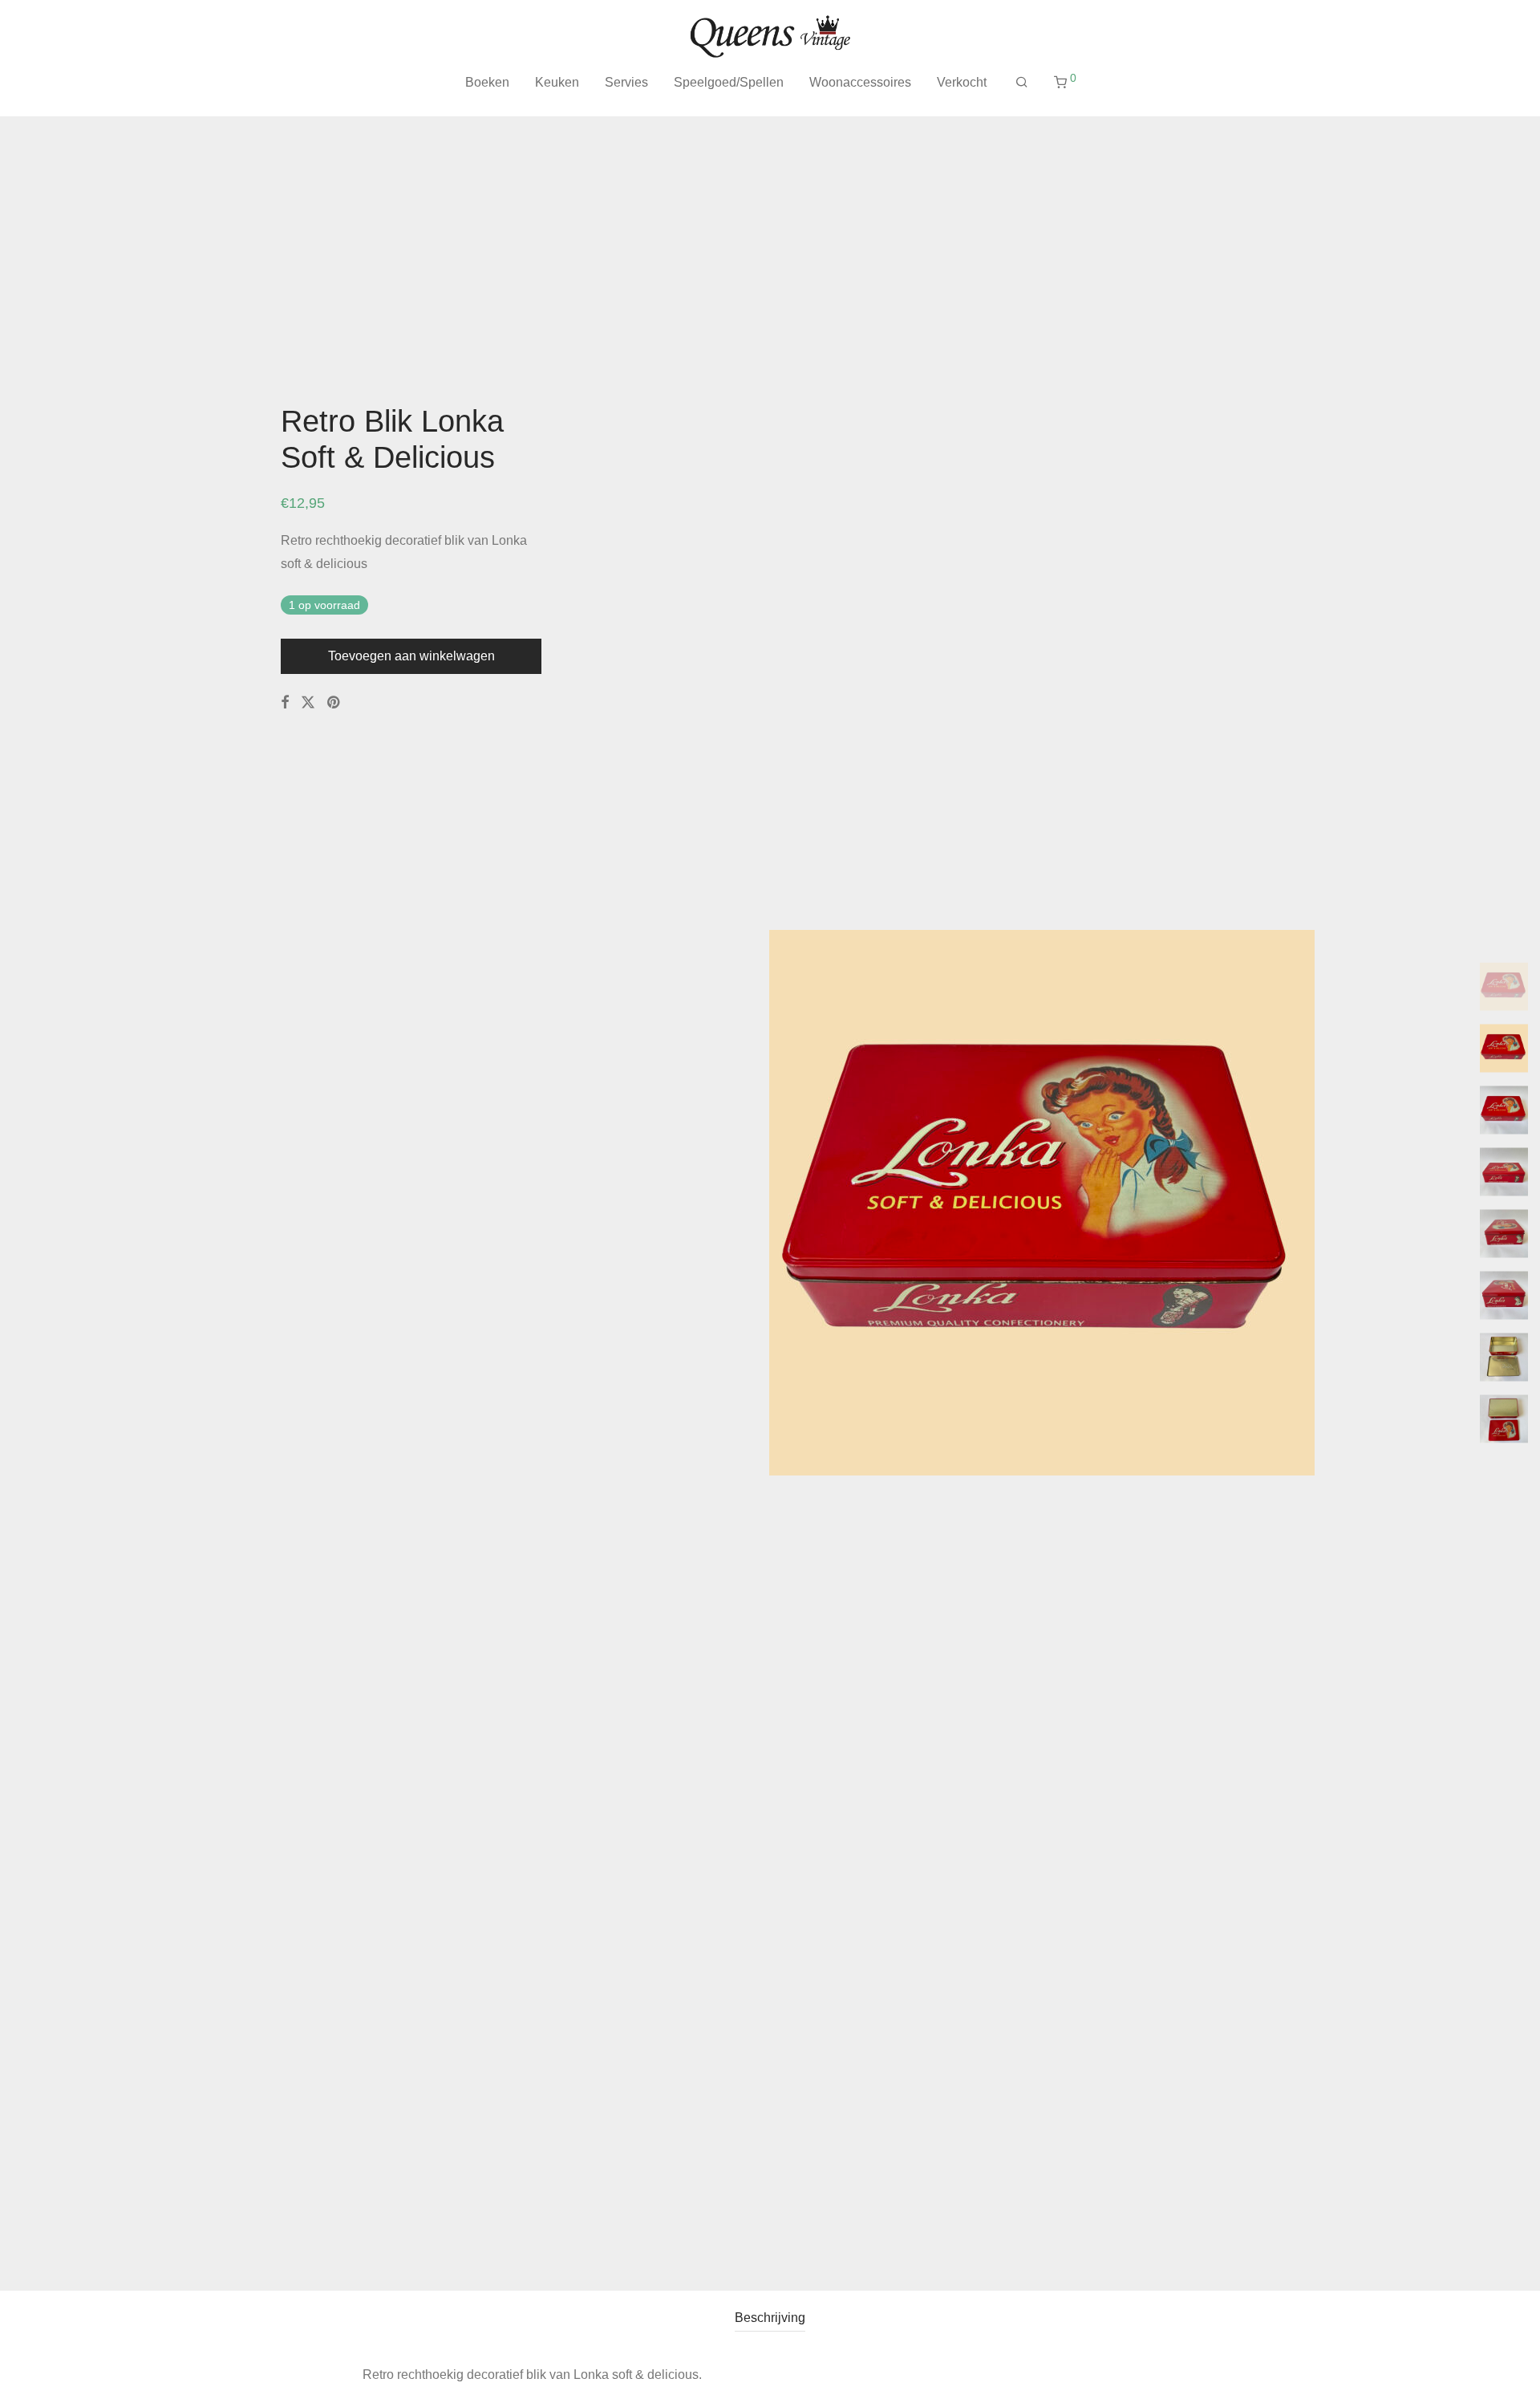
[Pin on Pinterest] (334, 703)
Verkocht (962, 82)
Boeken (487, 82)
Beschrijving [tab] (770, 2318)
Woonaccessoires (860, 82)
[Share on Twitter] (308, 703)
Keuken (557, 82)
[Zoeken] (1022, 83)
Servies (626, 82)
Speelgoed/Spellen (729, 82)
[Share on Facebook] (285, 703)
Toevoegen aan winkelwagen (411, 656)
